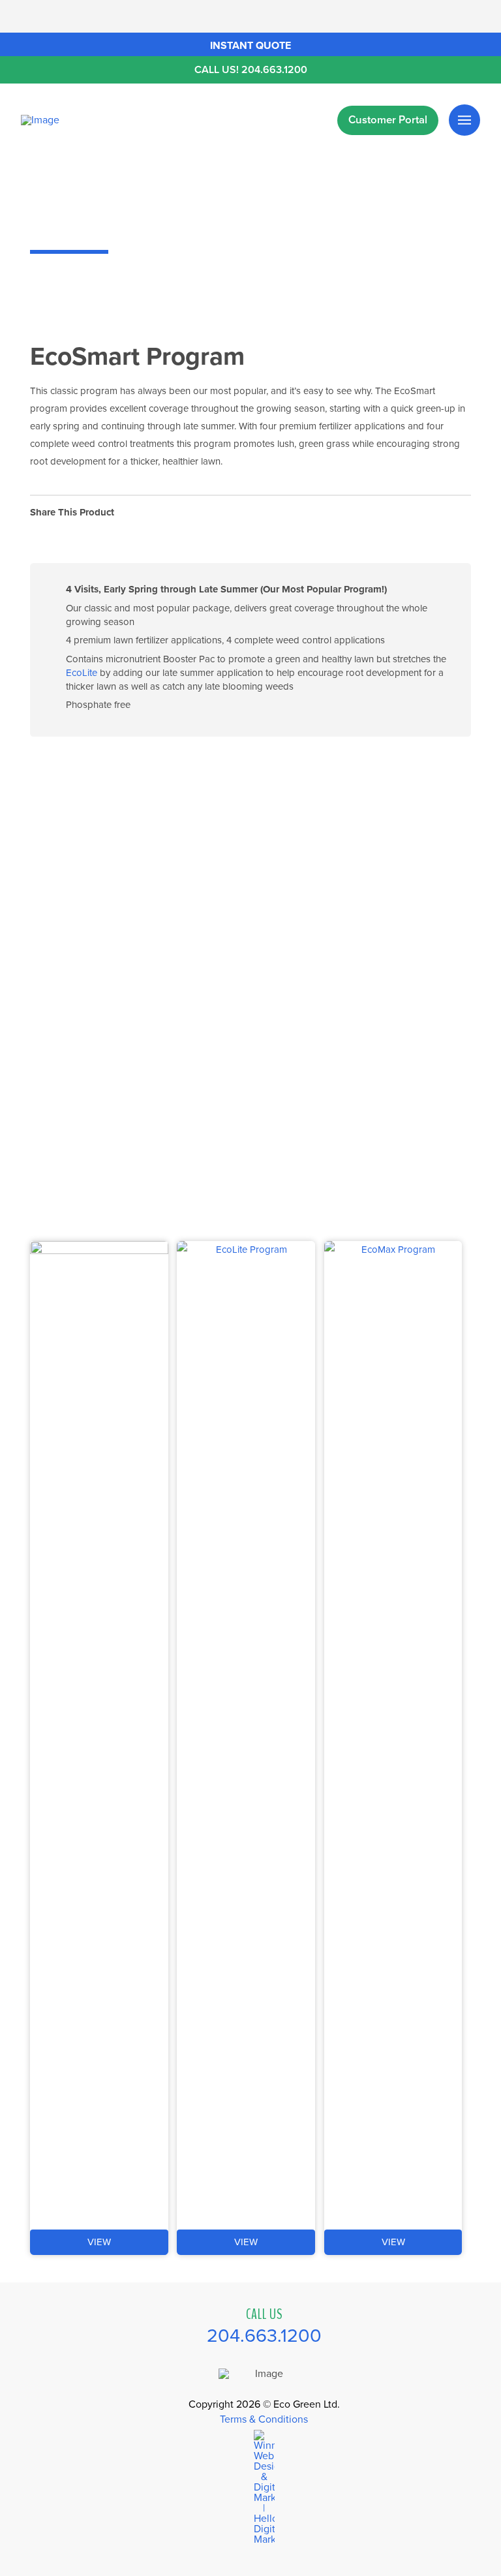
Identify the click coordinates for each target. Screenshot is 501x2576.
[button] (250, 44)
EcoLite (82, 673)
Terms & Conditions (264, 2419)
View (99, 2242)
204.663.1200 (264, 2336)
